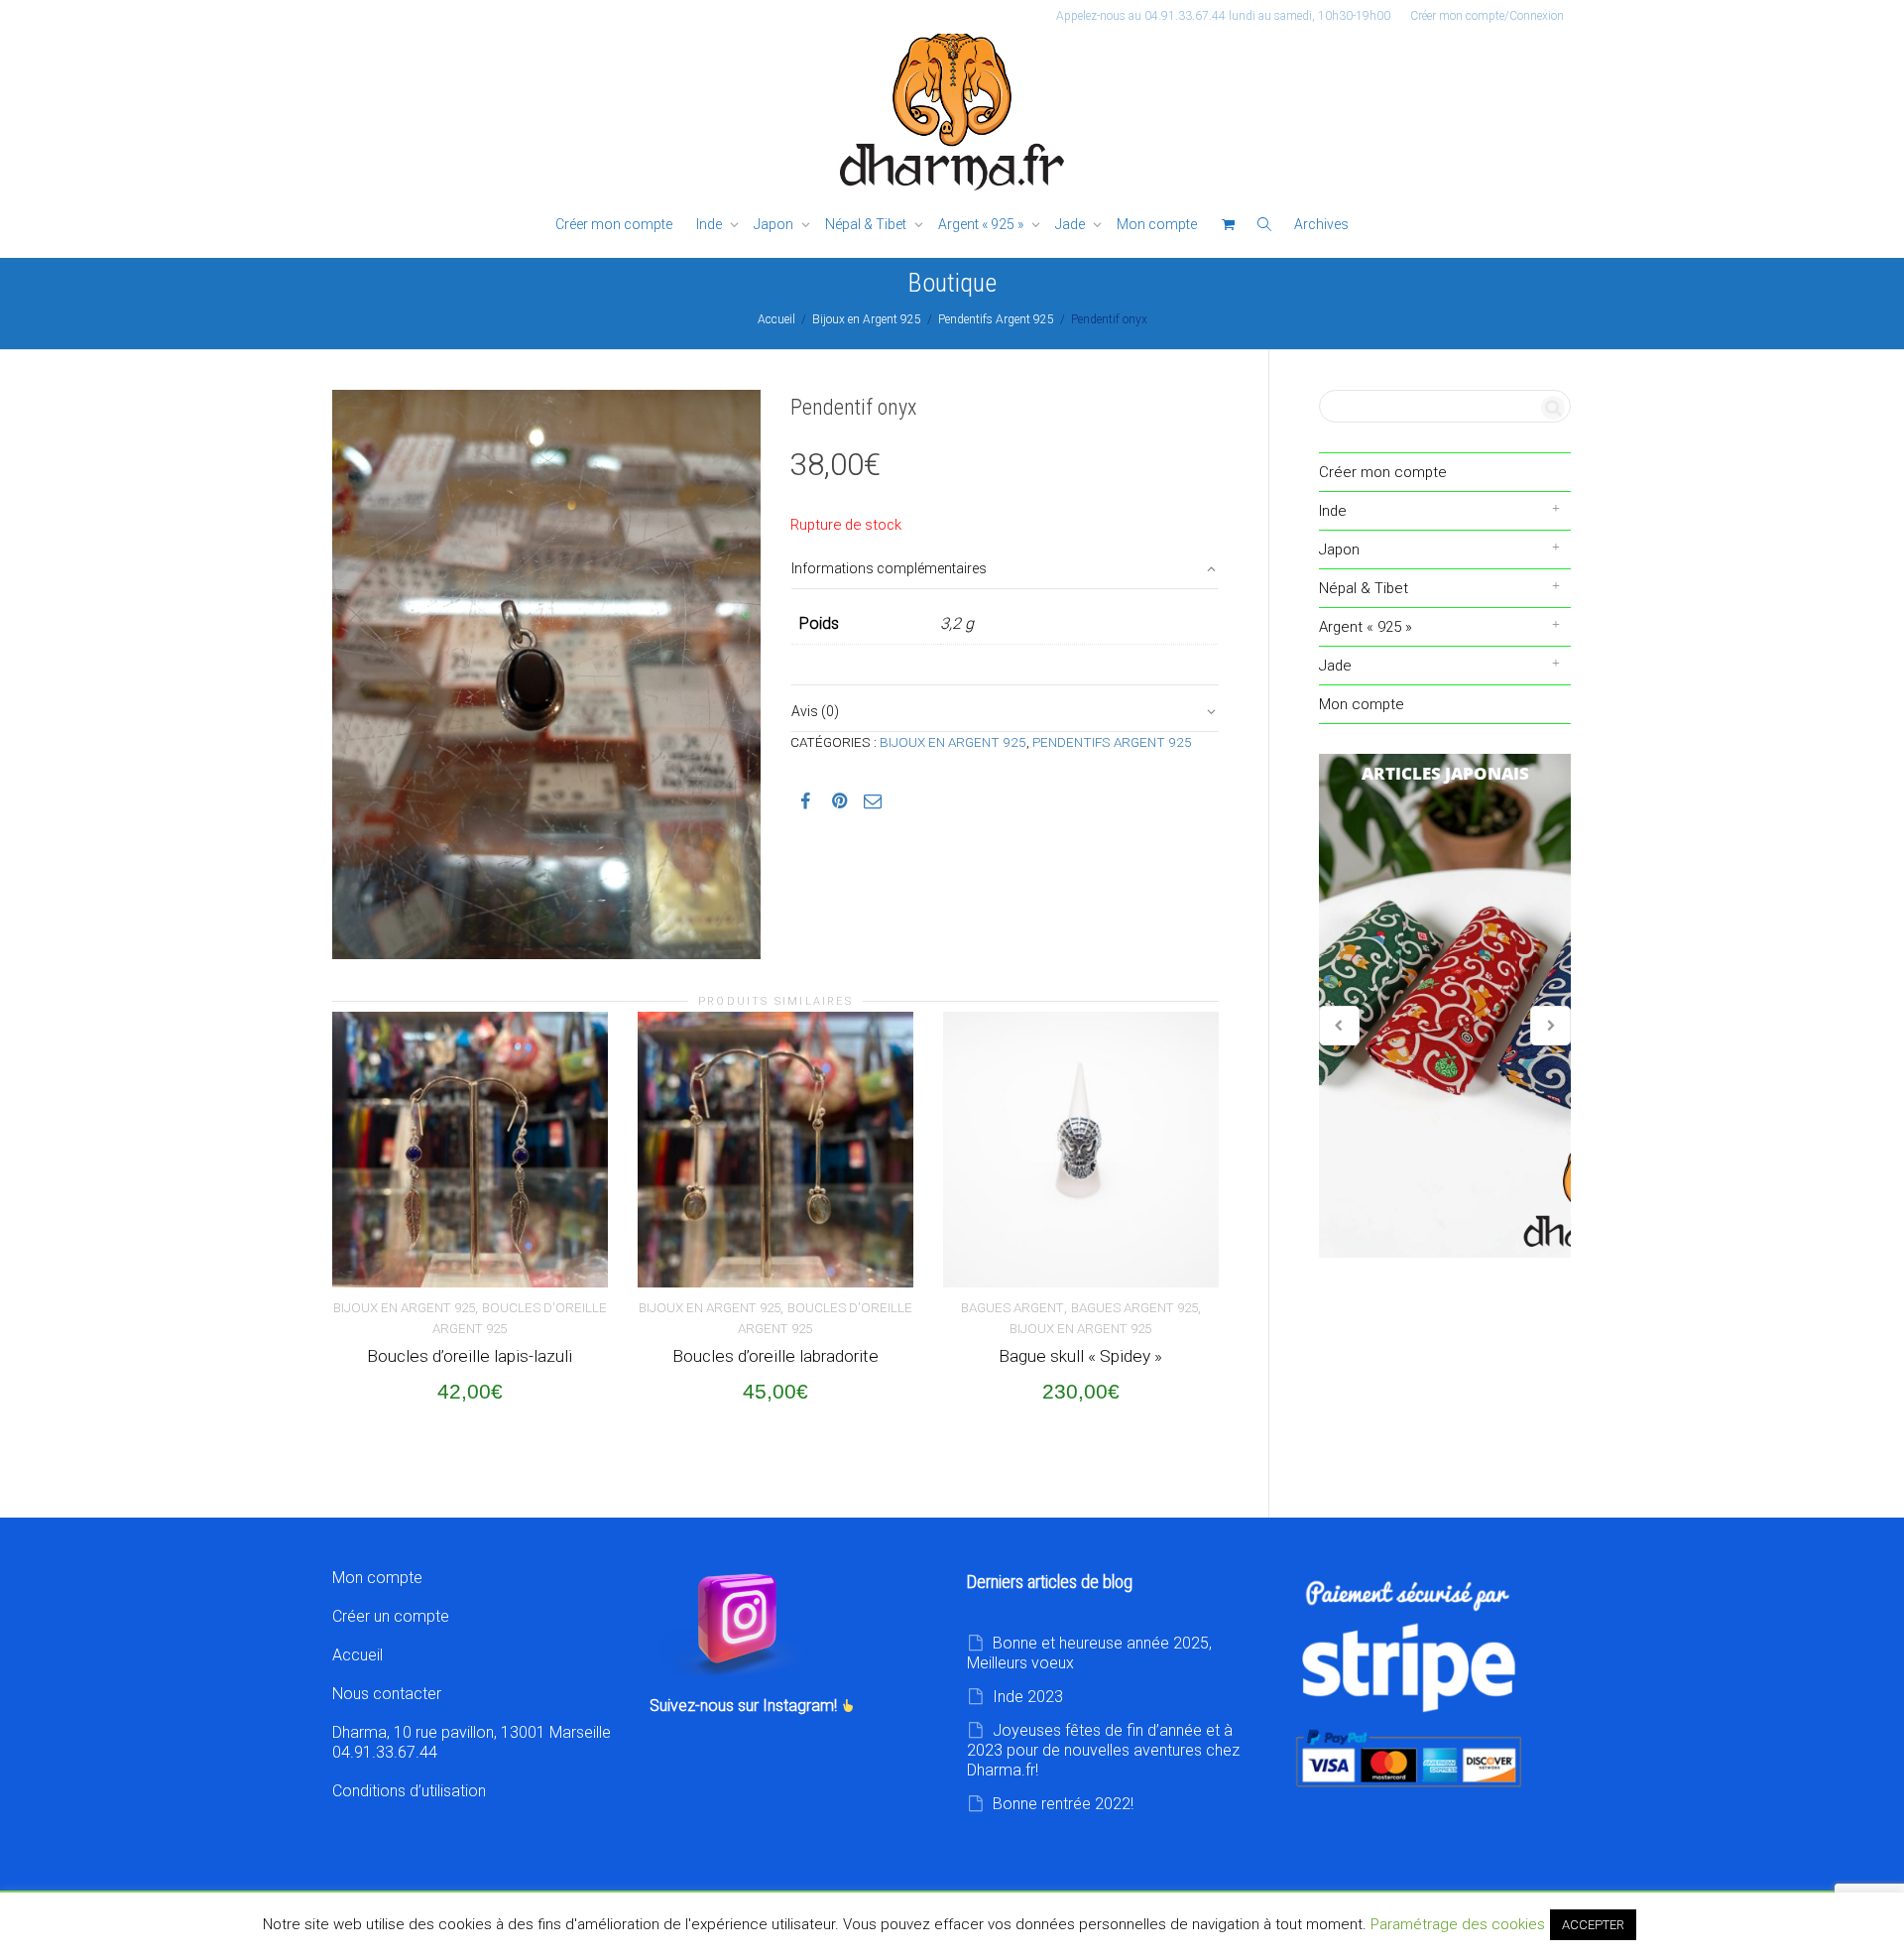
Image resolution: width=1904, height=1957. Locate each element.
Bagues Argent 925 (1134, 1308)
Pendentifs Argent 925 (996, 319)
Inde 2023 (1028, 1697)
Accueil (776, 319)
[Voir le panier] (1228, 225)
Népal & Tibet (867, 224)
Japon (775, 224)
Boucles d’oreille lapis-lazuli (470, 1356)
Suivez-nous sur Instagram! (745, 1706)
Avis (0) (815, 711)
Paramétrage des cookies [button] (1458, 1924)
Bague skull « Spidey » (1080, 1356)
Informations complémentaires (889, 568)
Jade (1071, 224)
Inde (711, 224)
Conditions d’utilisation (409, 1791)
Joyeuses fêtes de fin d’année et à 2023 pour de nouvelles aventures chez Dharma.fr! (1103, 1750)
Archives (1321, 224)
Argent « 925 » (982, 224)
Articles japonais (1445, 1006)
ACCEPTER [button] (1593, 1925)
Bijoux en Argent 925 (867, 319)
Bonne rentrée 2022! (1063, 1804)
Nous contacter (387, 1694)
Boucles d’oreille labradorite (775, 1356)
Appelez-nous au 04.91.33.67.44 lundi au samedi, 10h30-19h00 (1223, 16)
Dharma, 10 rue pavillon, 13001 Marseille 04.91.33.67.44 (472, 1742)
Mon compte (1157, 224)
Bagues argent (1012, 1308)
